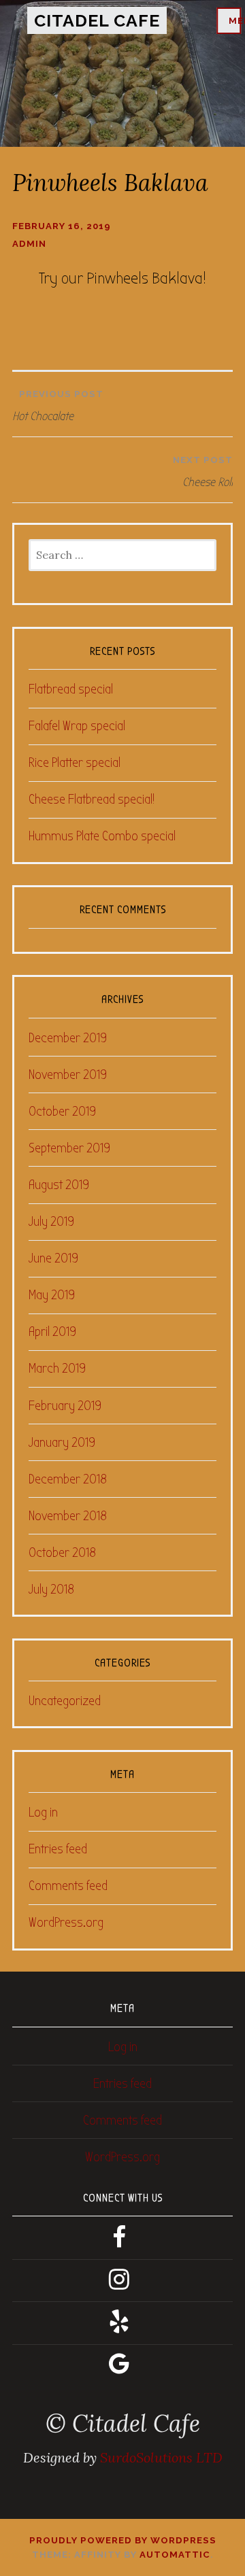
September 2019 (69, 1148)
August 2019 (59, 1185)
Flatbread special (71, 689)
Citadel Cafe (97, 20)
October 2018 (62, 1552)
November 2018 (68, 1516)
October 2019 (62, 1111)
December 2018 (68, 1479)
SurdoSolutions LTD (161, 2457)
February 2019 (65, 1406)
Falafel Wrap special (77, 726)
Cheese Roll (203, 472)
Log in (43, 1812)
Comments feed (68, 1886)
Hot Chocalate (58, 406)
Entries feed (58, 1849)
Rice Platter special (75, 762)
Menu (235, 21)
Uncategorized (65, 1701)
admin (29, 244)
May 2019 (52, 1295)
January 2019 (62, 1442)
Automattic (175, 2555)
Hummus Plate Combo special (102, 836)
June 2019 (53, 1258)
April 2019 (52, 1332)
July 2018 (51, 1589)
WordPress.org (66, 1922)
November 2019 (68, 1075)
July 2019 (51, 1221)
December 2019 (68, 1038)
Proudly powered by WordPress (123, 2540)
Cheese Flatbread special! (92, 799)
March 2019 (57, 1368)
